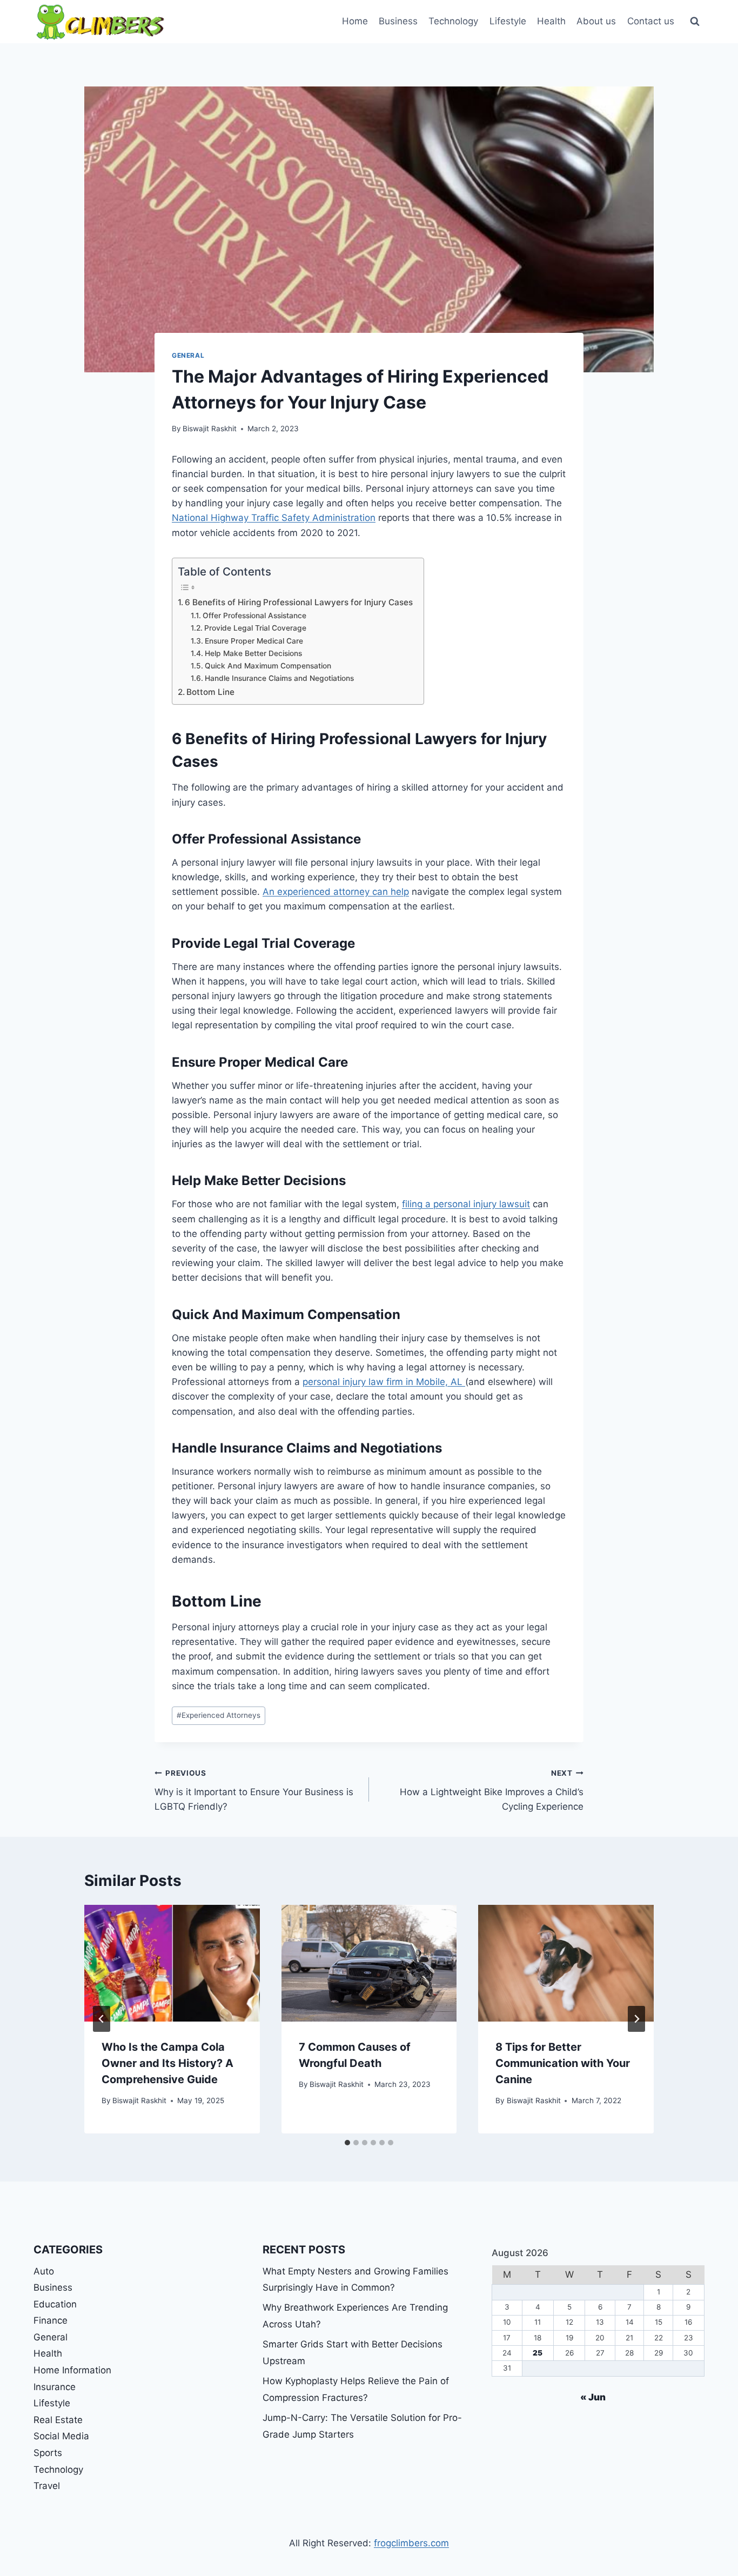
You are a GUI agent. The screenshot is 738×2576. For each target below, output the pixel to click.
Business (398, 21)
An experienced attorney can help (336, 892)
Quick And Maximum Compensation (268, 666)
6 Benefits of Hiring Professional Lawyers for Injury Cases (299, 602)
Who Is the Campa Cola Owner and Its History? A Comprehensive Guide (167, 2063)
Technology (453, 21)
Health (551, 21)
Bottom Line (210, 692)
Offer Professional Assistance (254, 615)
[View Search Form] (695, 22)
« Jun (593, 2397)
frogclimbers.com (411, 2543)
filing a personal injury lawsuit (466, 1204)
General (188, 355)
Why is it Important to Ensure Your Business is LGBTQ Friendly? (254, 1790)
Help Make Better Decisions (253, 653)
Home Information (72, 2370)
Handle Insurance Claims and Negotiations (279, 678)
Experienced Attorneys (219, 1715)
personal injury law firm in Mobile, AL (384, 1382)
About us (596, 21)
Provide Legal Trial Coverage (255, 628)
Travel (47, 2486)
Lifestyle (508, 21)
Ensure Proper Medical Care (254, 641)
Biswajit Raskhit (210, 429)
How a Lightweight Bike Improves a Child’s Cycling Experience (492, 1790)
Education (55, 2304)
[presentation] (172, 1963)
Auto (44, 2271)
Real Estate (58, 2420)
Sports (48, 2453)
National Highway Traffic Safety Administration (274, 518)
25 (538, 2353)
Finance (51, 2320)
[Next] (636, 2019)
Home (355, 21)
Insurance (55, 2387)
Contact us (651, 21)
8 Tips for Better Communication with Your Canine (563, 2063)
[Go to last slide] (102, 2019)
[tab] (347, 2143)
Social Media (61, 2436)
